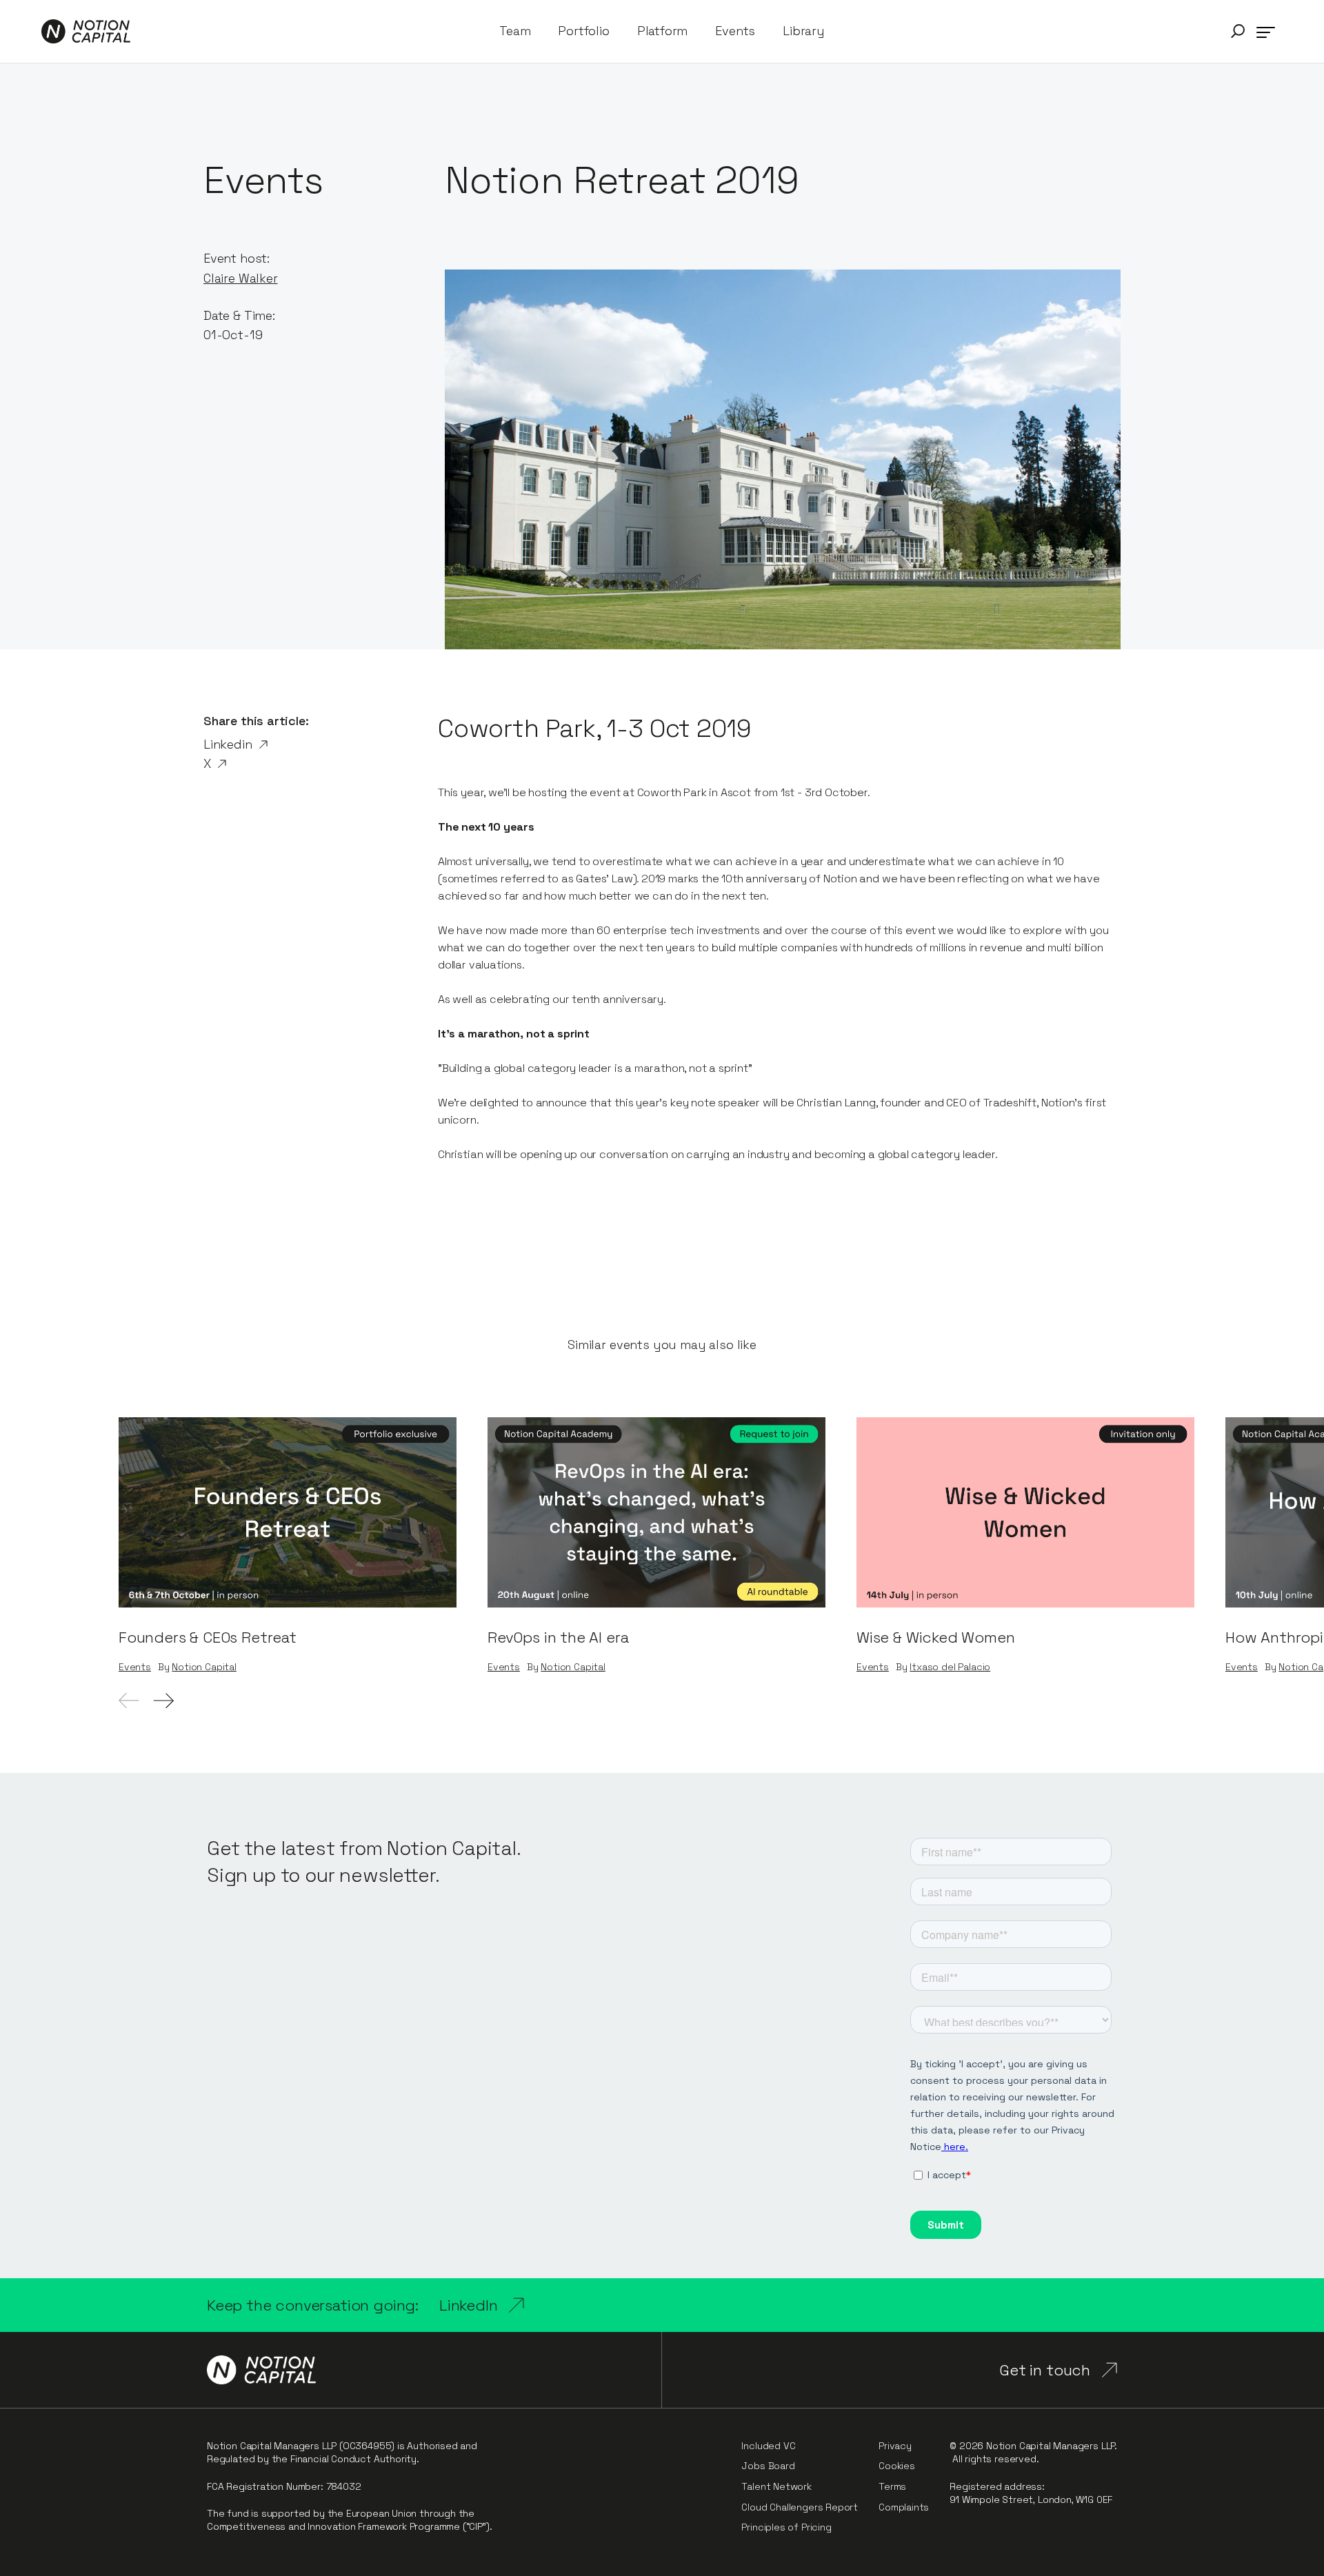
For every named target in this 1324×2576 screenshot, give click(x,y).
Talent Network (776, 2486)
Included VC (768, 2446)
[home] (86, 31)
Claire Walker (241, 278)
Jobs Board (768, 2466)
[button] (1238, 31)
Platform (663, 31)
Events (735, 31)
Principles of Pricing (786, 2527)
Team (515, 31)
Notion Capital (204, 1667)
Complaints (904, 2507)
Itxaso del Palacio (950, 1667)
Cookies (897, 2466)
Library (804, 31)
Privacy (895, 2446)
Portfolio (583, 31)
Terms (892, 2486)
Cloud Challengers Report (800, 2507)
